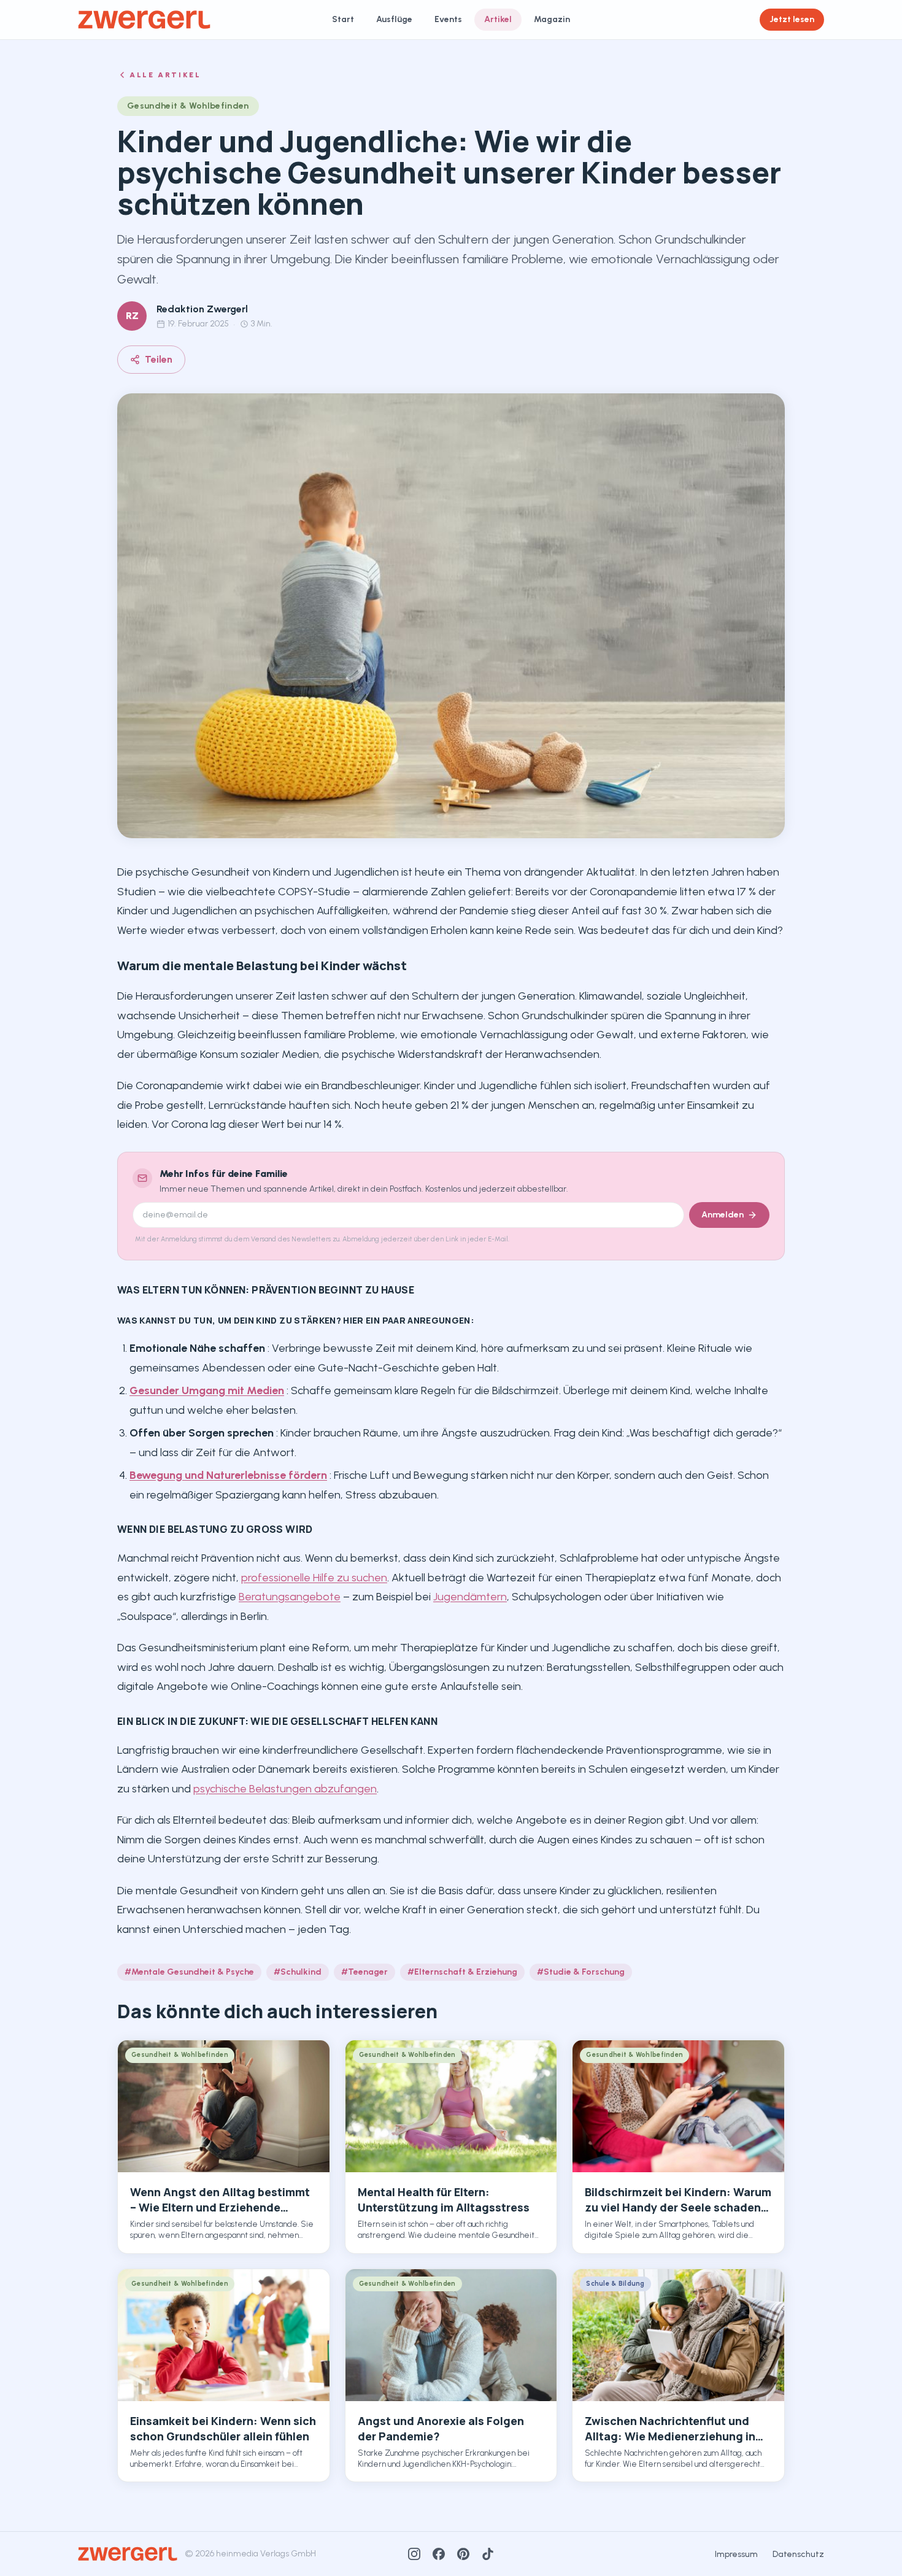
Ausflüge (394, 19)
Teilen (159, 359)
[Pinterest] (463, 2554)
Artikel (498, 19)
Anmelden (723, 1215)
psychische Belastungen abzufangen (285, 1789)
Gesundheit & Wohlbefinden (188, 106)
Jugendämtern (470, 1597)
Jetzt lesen (792, 19)
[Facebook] (439, 2554)
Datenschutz (798, 2554)
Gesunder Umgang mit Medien (207, 1390)
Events (448, 19)
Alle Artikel (165, 75)
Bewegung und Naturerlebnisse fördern (228, 1475)
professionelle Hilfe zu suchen (314, 1578)
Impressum (736, 2554)
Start (343, 19)
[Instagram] (414, 2554)
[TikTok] (488, 2554)
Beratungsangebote (290, 1597)
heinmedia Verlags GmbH (266, 2554)
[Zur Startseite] (144, 20)
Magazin (552, 19)
